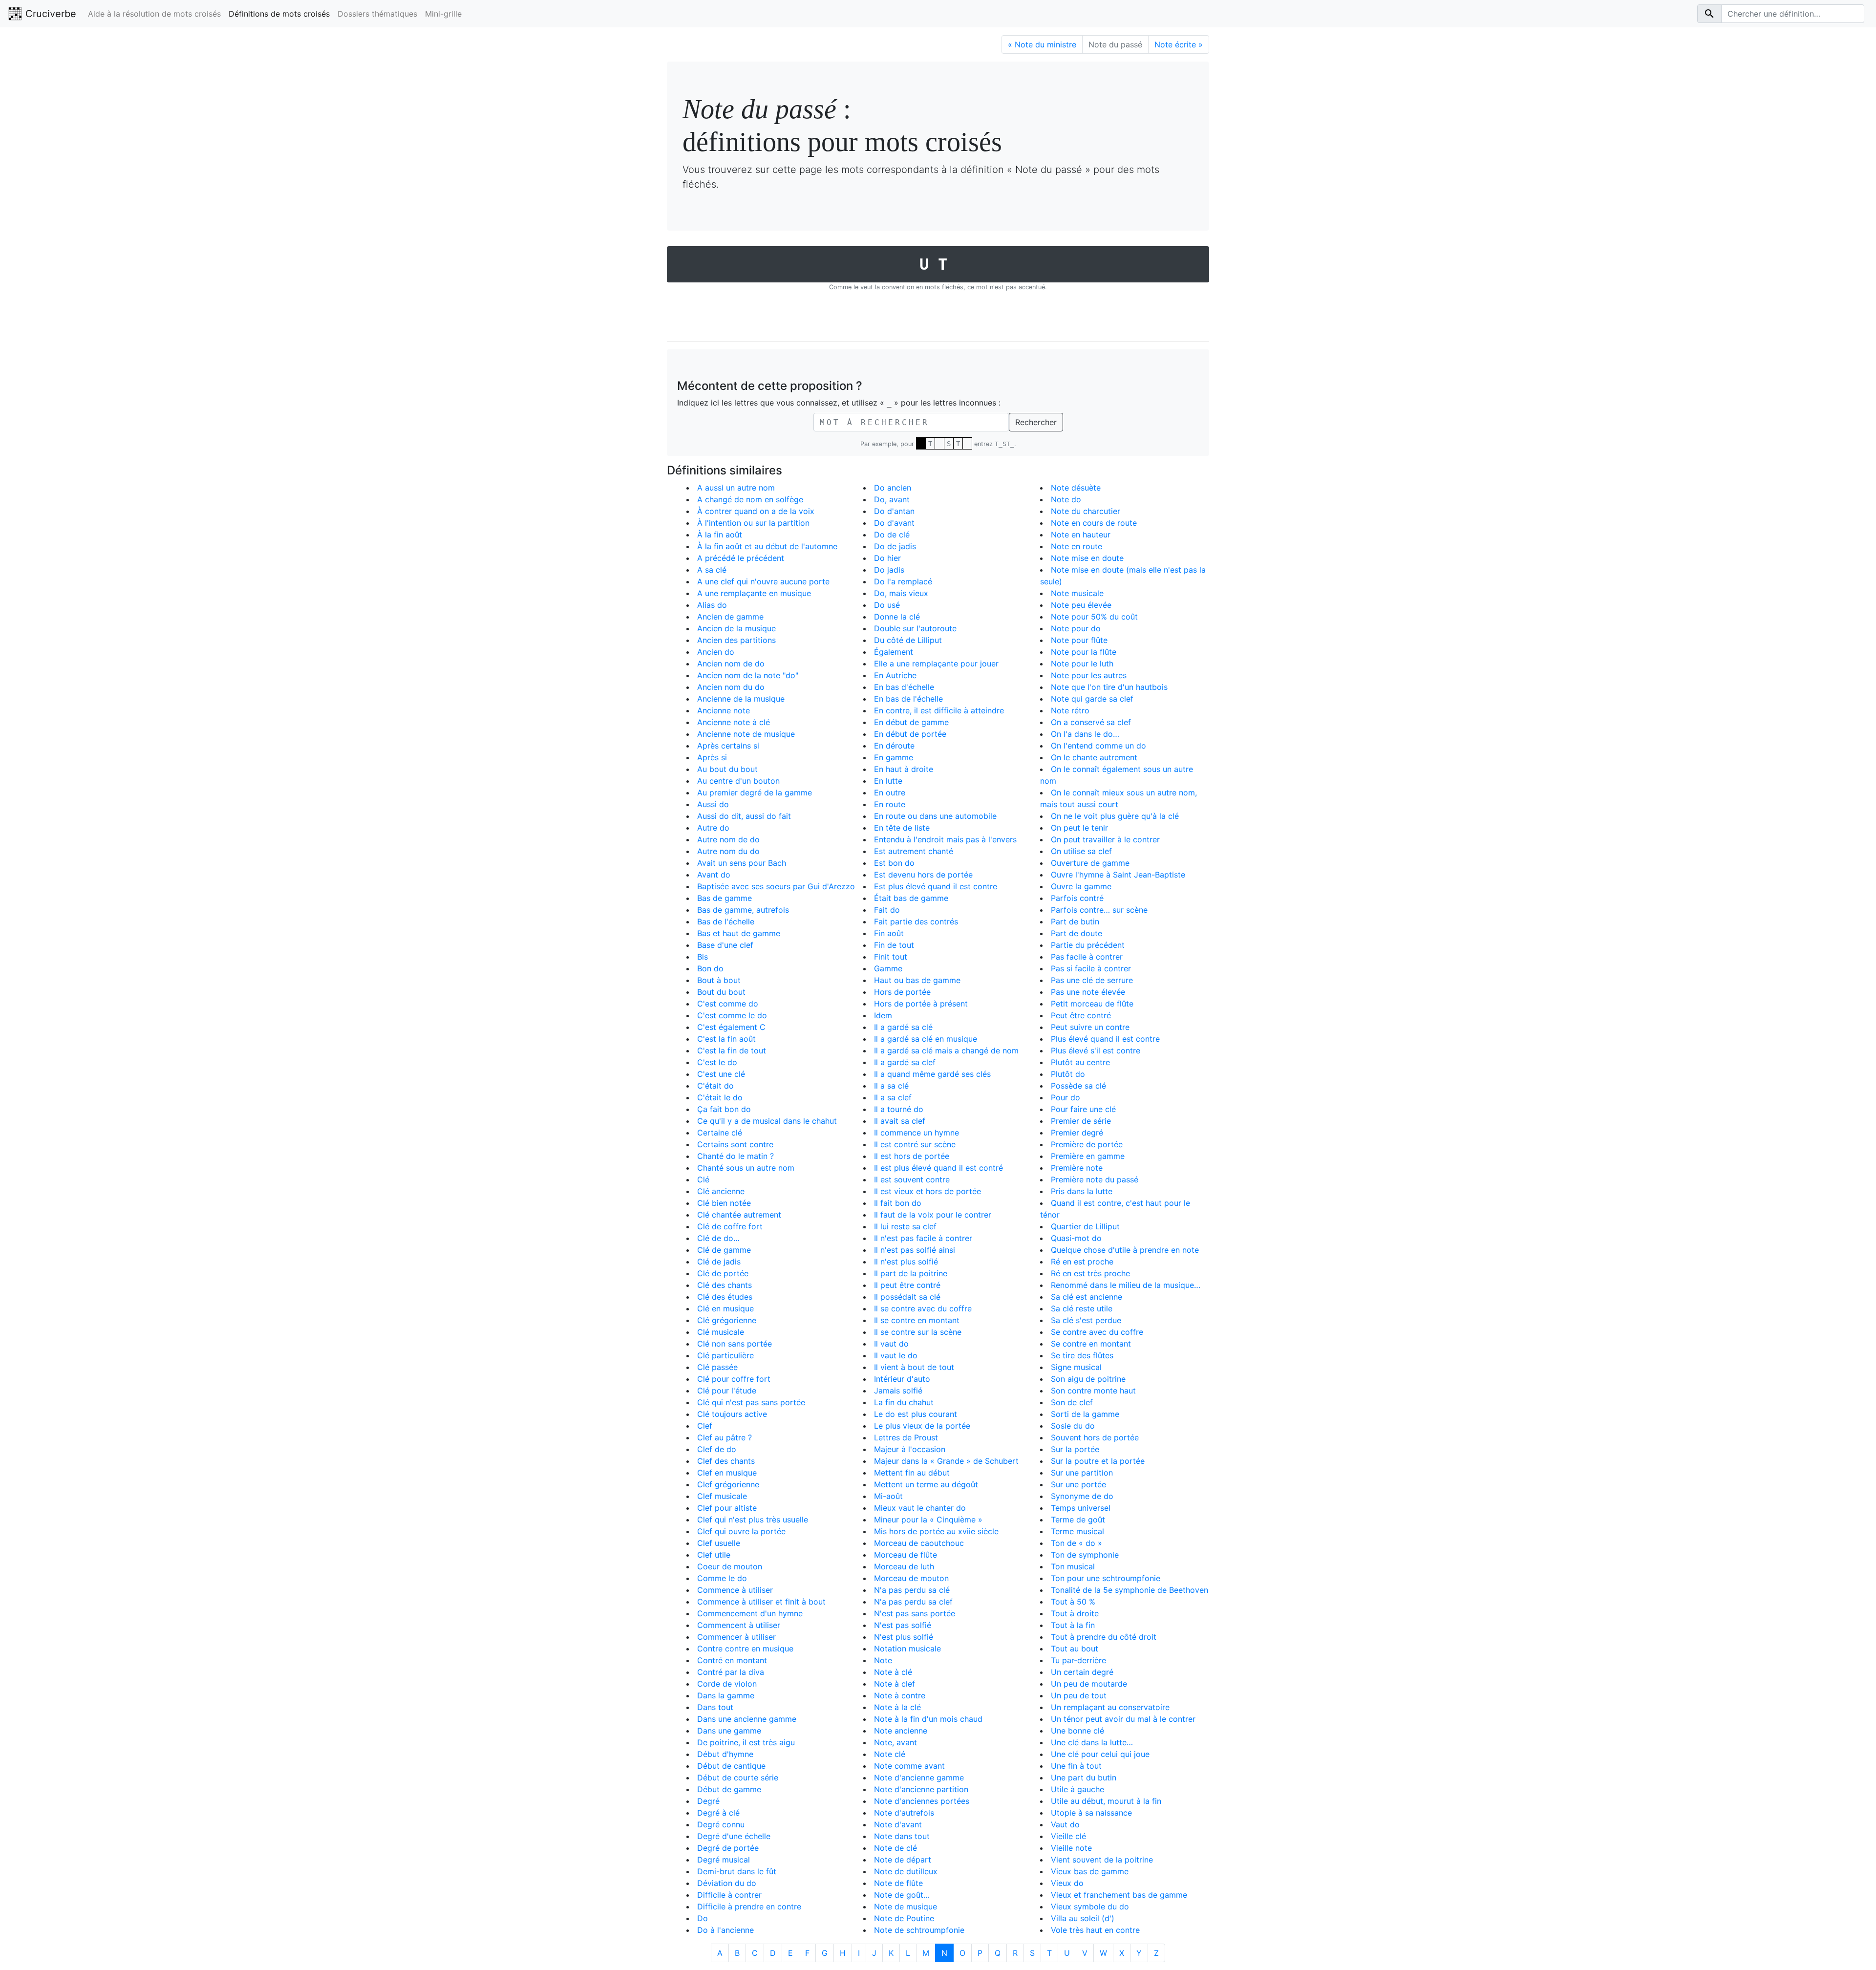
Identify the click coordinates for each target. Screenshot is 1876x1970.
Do (703, 1918)
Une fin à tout (1076, 1766)
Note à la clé (897, 1707)
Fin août (889, 933)
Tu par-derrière (1078, 1660)
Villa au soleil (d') (1083, 1918)
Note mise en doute (1087, 558)
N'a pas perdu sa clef (913, 1602)
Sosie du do (1073, 1426)
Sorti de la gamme (1085, 1414)
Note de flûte (898, 1883)
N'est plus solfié (904, 1637)
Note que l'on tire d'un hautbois (1109, 687)
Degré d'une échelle (734, 1836)
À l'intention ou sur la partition (753, 523)
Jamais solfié (898, 1391)
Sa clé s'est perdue (1086, 1320)
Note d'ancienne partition (921, 1789)
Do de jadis (895, 546)
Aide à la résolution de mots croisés (154, 14)
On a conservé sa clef (1091, 722)
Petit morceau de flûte (1092, 1004)
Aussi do (713, 804)
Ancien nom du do (731, 687)
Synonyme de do (1082, 1496)
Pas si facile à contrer (1091, 968)
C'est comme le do (732, 1015)
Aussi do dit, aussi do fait (744, 816)
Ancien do (716, 652)
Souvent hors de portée (1095, 1437)
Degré (708, 1801)
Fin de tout (894, 945)
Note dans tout (902, 1836)
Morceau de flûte (906, 1555)
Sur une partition (1082, 1473)
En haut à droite (904, 769)
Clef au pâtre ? (725, 1437)
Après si (712, 757)
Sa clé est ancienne (1087, 1297)
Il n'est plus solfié (906, 1262)
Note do (1066, 499)
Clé (703, 1179)
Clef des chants (726, 1461)
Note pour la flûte (1084, 652)
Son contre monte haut (1093, 1391)
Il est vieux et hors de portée (927, 1191)
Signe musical (1076, 1367)
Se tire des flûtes (1082, 1355)
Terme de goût (1078, 1520)
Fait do (887, 910)
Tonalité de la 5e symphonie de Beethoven (1130, 1590)
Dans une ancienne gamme (747, 1719)
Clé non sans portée (735, 1344)
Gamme (888, 968)
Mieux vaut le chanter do (920, 1508)
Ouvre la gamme (1081, 886)
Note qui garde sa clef (1092, 699)
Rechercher (1036, 422)
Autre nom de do (728, 839)
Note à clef (895, 1684)
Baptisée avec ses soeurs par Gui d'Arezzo (776, 886)
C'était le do (720, 1097)
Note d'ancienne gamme (919, 1777)
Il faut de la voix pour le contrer (933, 1215)
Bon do (710, 968)
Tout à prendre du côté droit (1104, 1637)
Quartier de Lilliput (1085, 1226)
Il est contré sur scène (915, 1144)
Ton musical (1073, 1566)
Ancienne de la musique (741, 699)
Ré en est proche (1082, 1262)
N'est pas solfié (903, 1625)
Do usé (887, 605)
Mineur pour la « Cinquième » (928, 1520)
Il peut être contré (907, 1285)
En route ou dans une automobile (935, 816)
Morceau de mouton (911, 1578)
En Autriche (895, 675)
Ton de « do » (1077, 1543)
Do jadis (889, 570)
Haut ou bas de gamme (917, 980)
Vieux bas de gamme (1090, 1871)
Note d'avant (898, 1824)
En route (890, 804)
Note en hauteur (1081, 535)
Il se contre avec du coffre (923, 1308)
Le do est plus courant (916, 1414)
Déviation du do (727, 1883)
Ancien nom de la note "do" (748, 675)
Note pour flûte (1079, 640)
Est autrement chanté (914, 851)
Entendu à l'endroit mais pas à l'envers (945, 839)
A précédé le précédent (741, 558)
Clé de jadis (719, 1262)
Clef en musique (727, 1473)
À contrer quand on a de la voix (756, 511)
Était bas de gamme (911, 898)
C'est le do (717, 1062)
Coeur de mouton (730, 1566)
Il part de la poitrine (911, 1273)
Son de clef (1072, 1402)
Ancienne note (724, 710)
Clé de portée (723, 1273)
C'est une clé (721, 1074)
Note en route (1077, 546)
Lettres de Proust (906, 1437)
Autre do (713, 828)
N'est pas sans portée (915, 1613)
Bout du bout (721, 992)
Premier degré (1077, 1133)
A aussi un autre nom (736, 488)
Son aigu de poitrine (1088, 1379)
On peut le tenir (1079, 828)
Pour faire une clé (1083, 1109)
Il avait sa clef (900, 1121)
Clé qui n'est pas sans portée (751, 1402)
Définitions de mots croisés (279, 14)
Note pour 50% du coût (1094, 617)
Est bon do (894, 863)
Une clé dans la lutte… (1092, 1742)
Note (883, 1660)
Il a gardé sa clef (905, 1062)
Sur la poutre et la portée (1098, 1461)
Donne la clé (897, 617)
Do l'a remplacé (903, 581)
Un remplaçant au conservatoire (1110, 1707)
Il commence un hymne (917, 1133)
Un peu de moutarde (1089, 1684)
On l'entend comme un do (1098, 746)
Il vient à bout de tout (914, 1367)
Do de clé (892, 535)
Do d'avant (894, 523)
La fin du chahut (904, 1402)
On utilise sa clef (1081, 851)
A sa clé (712, 570)
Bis (703, 957)
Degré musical (724, 1860)
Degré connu (721, 1824)
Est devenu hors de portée (923, 875)
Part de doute (1077, 933)
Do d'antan (894, 511)
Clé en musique (725, 1308)
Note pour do (1076, 628)
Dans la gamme (726, 1695)
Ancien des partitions (736, 640)
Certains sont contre (735, 1144)
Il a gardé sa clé (903, 1027)
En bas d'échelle (904, 687)
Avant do (714, 875)
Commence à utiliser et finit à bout (761, 1602)
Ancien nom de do (731, 664)
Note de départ (903, 1860)
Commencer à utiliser (736, 1637)
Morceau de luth (904, 1566)
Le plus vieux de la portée (922, 1426)
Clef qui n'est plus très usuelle (753, 1520)
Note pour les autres (1089, 675)
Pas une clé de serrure (1092, 980)
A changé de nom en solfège (750, 499)
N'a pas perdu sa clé (912, 1590)
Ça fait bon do (724, 1109)
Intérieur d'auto (902, 1379)
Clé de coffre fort (730, 1226)
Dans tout (715, 1707)
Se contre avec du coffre (1097, 1332)
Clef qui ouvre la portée (741, 1531)
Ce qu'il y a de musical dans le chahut (767, 1121)
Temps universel (1081, 1508)
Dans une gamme (729, 1731)
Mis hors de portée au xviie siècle (936, 1531)
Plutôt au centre (1080, 1062)
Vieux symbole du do (1090, 1906)
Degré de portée (728, 1848)
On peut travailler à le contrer (1105, 839)
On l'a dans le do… (1085, 734)
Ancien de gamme (730, 617)
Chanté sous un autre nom (746, 1168)
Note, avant (895, 1742)
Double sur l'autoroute (915, 628)
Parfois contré (1077, 898)
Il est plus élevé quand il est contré (938, 1168)
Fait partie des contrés (916, 921)
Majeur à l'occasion (910, 1449)
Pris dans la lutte (1082, 1191)
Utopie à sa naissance (1091, 1813)
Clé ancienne (721, 1191)
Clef (705, 1426)
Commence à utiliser (735, 1590)
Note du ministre (1042, 44)
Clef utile (714, 1555)
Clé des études (725, 1297)
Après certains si (728, 746)
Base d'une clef (725, 945)
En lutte (888, 781)
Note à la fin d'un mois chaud (928, 1719)
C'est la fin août (726, 1039)
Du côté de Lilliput (908, 640)
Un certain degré (1082, 1672)
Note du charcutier (1086, 511)
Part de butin (1075, 921)
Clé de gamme (724, 1250)
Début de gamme (729, 1789)
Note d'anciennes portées (922, 1801)
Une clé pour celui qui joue (1100, 1754)
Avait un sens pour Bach (742, 863)
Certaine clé (720, 1133)
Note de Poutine (904, 1918)
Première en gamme (1088, 1156)
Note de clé (895, 1848)
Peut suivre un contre (1090, 1027)
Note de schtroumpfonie (919, 1930)
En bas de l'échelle (908, 699)
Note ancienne (901, 1731)
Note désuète (1076, 488)
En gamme (894, 757)
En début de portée (910, 734)
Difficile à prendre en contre (749, 1906)
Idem (883, 1015)
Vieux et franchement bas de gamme (1119, 1895)
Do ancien (893, 488)
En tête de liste (902, 828)
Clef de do (717, 1449)
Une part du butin (1084, 1777)
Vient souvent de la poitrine (1102, 1860)
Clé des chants (725, 1285)
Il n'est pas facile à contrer (923, 1238)
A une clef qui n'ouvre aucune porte (763, 581)
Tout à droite (1075, 1613)
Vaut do (1065, 1824)
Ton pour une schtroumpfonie (1106, 1578)
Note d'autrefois (904, 1813)
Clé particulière (725, 1355)
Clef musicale (722, 1496)
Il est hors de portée (912, 1156)
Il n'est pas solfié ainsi (915, 1250)
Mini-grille (443, 14)
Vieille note (1071, 1848)
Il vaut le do (896, 1355)
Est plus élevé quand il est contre (936, 886)
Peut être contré (1081, 1015)
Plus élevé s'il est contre (1096, 1050)
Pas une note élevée (1088, 992)
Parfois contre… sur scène (1099, 910)
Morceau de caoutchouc (919, 1543)
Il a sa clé (891, 1086)
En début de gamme (911, 722)
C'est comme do (728, 1004)
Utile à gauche (1077, 1789)
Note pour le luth (1082, 664)
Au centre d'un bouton (738, 781)
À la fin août (720, 535)
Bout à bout (719, 980)
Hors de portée (902, 992)
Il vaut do (891, 1344)
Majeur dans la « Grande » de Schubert (946, 1461)
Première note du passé (1095, 1179)
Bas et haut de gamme (739, 933)
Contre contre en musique (745, 1649)
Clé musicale (721, 1332)
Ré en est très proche (1090, 1273)
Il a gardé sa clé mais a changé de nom (946, 1050)
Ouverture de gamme (1090, 863)
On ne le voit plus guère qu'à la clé (1115, 816)
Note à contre (900, 1695)
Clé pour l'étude (727, 1391)
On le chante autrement (1094, 757)
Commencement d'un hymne (750, 1613)
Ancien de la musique (736, 628)
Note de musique (906, 1906)
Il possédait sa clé (907, 1297)
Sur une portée (1078, 1484)
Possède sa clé (1078, 1086)
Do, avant (892, 499)
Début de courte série (738, 1777)
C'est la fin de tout (732, 1050)
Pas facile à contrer (1087, 957)
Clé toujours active (732, 1414)
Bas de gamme (725, 898)
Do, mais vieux (901, 593)
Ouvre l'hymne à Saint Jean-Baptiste (1118, 875)
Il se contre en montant (917, 1320)
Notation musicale (907, 1649)
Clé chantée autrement (739, 1215)
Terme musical (1077, 1531)
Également (894, 652)
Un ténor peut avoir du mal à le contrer (1123, 1719)
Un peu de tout (1079, 1695)
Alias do (712, 605)
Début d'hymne (725, 1754)
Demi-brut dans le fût (737, 1871)
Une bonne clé (1077, 1731)
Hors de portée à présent (921, 1004)
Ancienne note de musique (746, 734)
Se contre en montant (1091, 1344)
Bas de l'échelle (726, 921)
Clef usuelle (719, 1543)
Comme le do (722, 1578)
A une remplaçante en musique (754, 593)
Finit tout (891, 957)
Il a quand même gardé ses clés (932, 1074)
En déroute (894, 746)
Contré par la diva (731, 1672)
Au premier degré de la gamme (755, 792)
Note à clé (893, 1672)
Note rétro (1070, 710)
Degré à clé (718, 1813)
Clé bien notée (724, 1203)
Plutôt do (1068, 1074)
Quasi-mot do (1076, 1238)
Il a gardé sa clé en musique (926, 1039)
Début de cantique (731, 1766)
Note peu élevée (1081, 605)
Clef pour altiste (727, 1508)
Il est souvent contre (912, 1179)
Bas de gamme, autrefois (743, 910)
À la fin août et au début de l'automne (767, 546)
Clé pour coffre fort (734, 1379)
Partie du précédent (1088, 945)
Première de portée (1087, 1144)
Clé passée (717, 1367)
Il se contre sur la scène (918, 1332)
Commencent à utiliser (739, 1625)
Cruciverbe (49, 14)
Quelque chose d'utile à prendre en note (1125, 1250)
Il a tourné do (899, 1109)
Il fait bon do (898, 1203)
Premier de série (1081, 1121)
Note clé (890, 1754)
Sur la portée (1075, 1449)
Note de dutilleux (906, 1871)
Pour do (1066, 1097)
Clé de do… (718, 1238)
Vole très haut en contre (1095, 1930)
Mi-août (888, 1496)
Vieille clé (1068, 1836)
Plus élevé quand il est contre (1105, 1039)
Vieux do (1067, 1883)
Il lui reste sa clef (905, 1226)
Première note (1077, 1168)
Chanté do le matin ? (735, 1156)
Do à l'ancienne (725, 1930)
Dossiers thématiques (377, 14)
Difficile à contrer (729, 1895)
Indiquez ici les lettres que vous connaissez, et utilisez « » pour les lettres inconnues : (839, 403)
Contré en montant (732, 1660)
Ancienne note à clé (734, 722)
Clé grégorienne (727, 1320)
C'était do (715, 1086)
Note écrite (1179, 44)
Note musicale (1077, 593)
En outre (890, 792)
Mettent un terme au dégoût (926, 1484)
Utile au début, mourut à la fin (1106, 1801)
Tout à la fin (1073, 1625)
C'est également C (731, 1027)
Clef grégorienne (728, 1484)
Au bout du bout (727, 769)
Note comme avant (909, 1766)
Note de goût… (902, 1895)
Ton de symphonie (1085, 1555)
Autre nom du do (728, 851)
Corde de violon (727, 1684)
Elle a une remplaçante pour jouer (936, 664)
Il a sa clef (893, 1097)
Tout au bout (1075, 1649)
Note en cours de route (1094, 523)
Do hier (887, 558)
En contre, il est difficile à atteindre (939, 710)
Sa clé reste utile (1082, 1308)
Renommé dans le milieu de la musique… (1126, 1285)
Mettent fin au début (912, 1473)
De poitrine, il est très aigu (746, 1742)
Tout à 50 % (1073, 1602)
